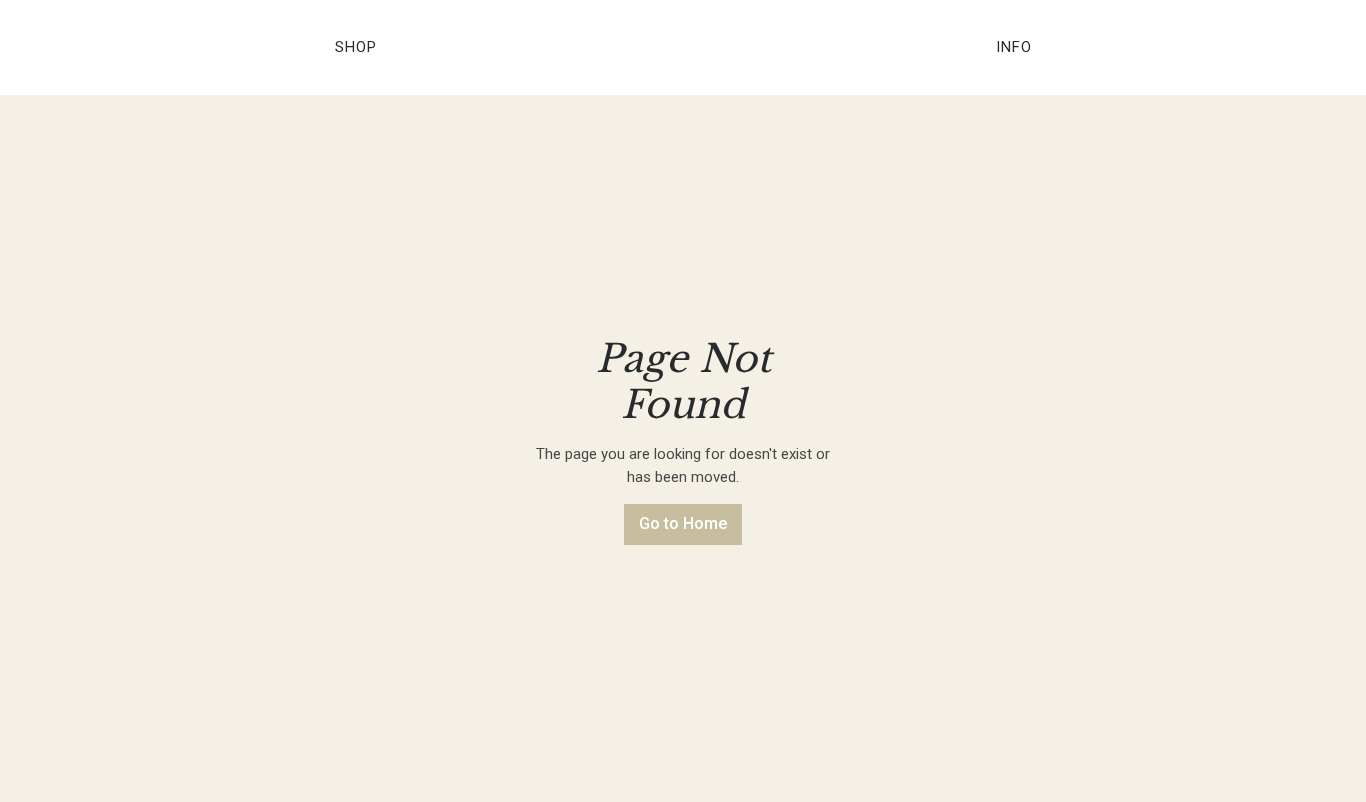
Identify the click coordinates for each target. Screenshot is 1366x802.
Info (1014, 47)
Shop (356, 47)
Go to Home (683, 523)
